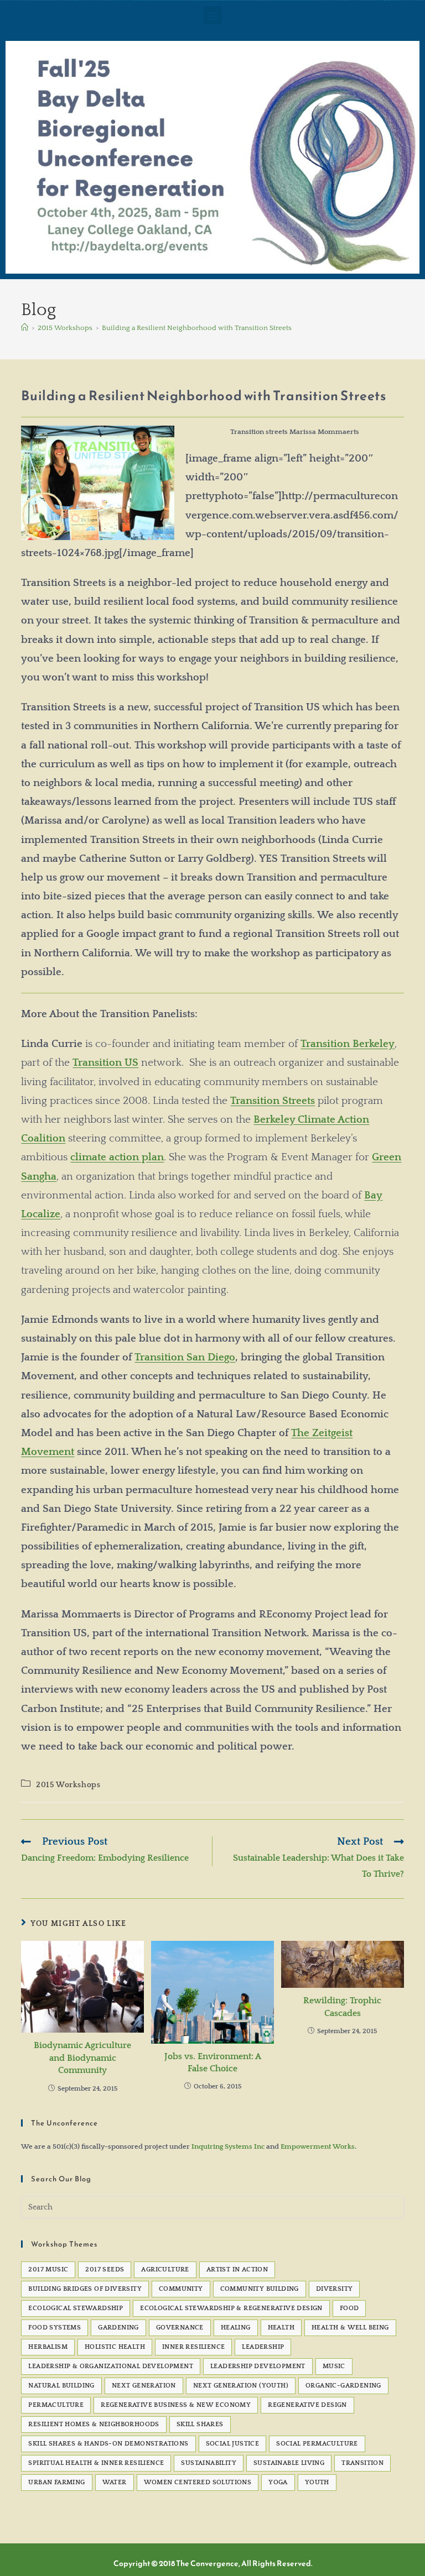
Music (334, 2366)
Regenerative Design (307, 2405)
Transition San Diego (185, 1357)
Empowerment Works (318, 2146)
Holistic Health (115, 2347)
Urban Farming (56, 2482)
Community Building (260, 2289)
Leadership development (258, 2366)
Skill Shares (200, 2424)
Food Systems (55, 2328)
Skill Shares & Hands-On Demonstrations (108, 2444)
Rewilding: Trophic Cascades (342, 2007)
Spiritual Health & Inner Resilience (96, 2463)
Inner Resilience (193, 2347)
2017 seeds (105, 2269)
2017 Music (48, 2269)
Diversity (335, 2289)
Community (181, 2289)
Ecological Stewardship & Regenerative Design (231, 2308)
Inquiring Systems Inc (228, 2146)
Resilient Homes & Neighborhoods (94, 2424)
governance (180, 2328)
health (281, 2328)
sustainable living (289, 2463)
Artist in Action (237, 2269)
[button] (213, 15)
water (115, 2482)
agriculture (165, 2269)
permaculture (56, 2405)
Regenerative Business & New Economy (176, 2405)
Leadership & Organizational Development (111, 2366)
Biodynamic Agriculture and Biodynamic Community (82, 2058)
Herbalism (48, 2347)
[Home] (25, 328)
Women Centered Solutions (198, 2482)
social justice (233, 2444)
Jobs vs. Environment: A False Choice (213, 2062)
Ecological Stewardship (76, 2308)
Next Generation (144, 2386)
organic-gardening (343, 2386)
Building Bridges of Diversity (85, 2289)
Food (349, 2308)
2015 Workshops (68, 1785)
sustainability (209, 2463)
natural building (61, 2386)
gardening (118, 2328)
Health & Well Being (350, 2328)
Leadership (263, 2347)
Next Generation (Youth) (241, 2386)
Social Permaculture (317, 2444)
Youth (317, 2482)
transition (362, 2463)
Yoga (278, 2482)
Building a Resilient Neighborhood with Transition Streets (197, 328)
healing (236, 2328)
